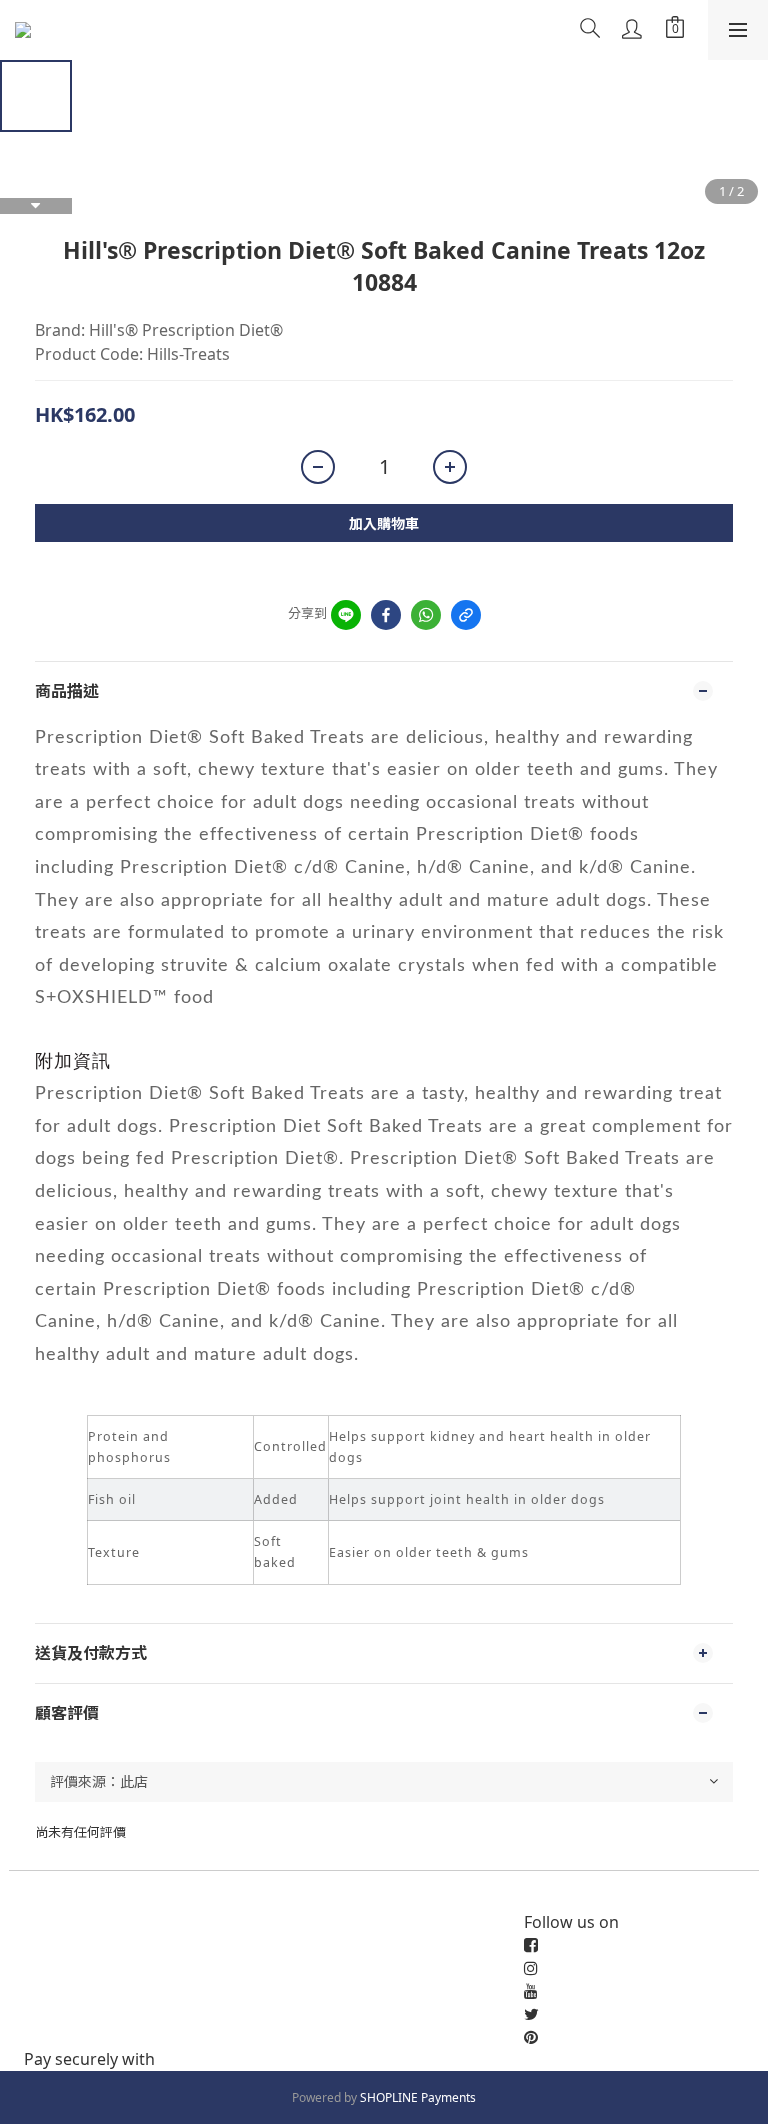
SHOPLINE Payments (418, 2097)
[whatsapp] (426, 615)
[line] (346, 615)
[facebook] (386, 615)
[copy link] (466, 615)
